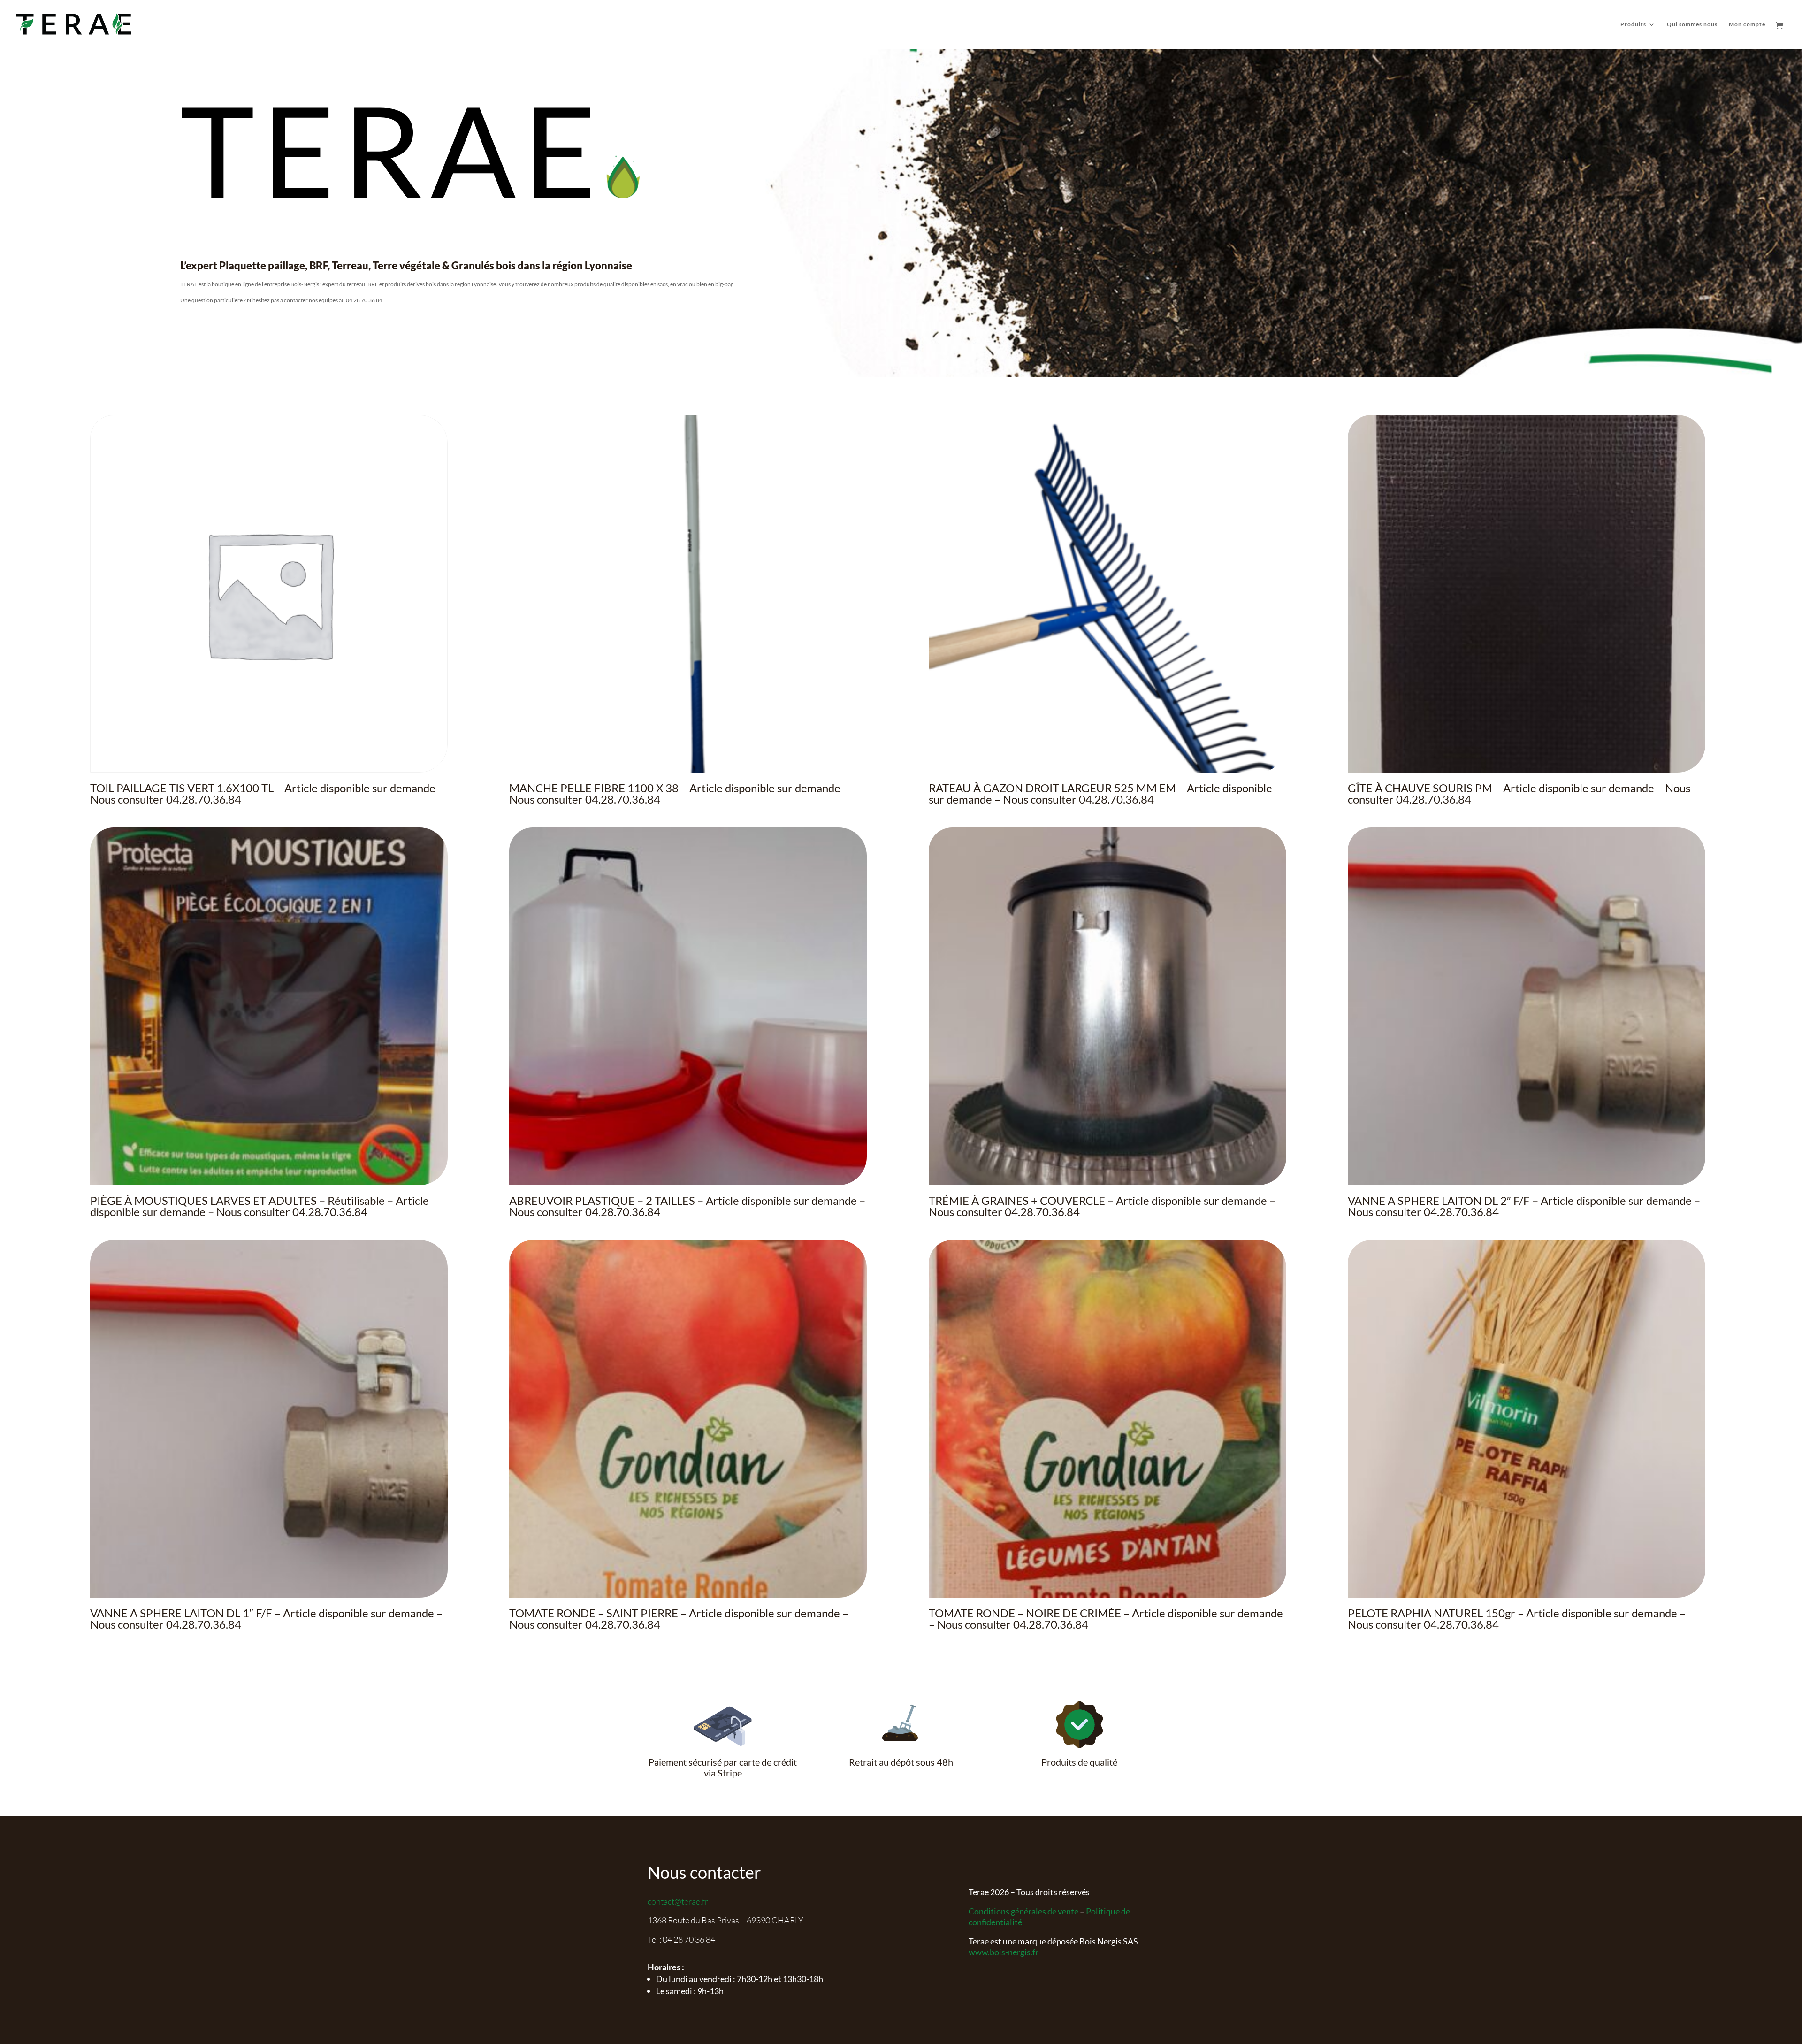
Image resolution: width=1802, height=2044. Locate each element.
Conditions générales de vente (1023, 1911)
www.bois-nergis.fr (1004, 1952)
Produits (1633, 24)
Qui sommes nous (1692, 24)
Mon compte (1747, 24)
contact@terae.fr (678, 1901)
